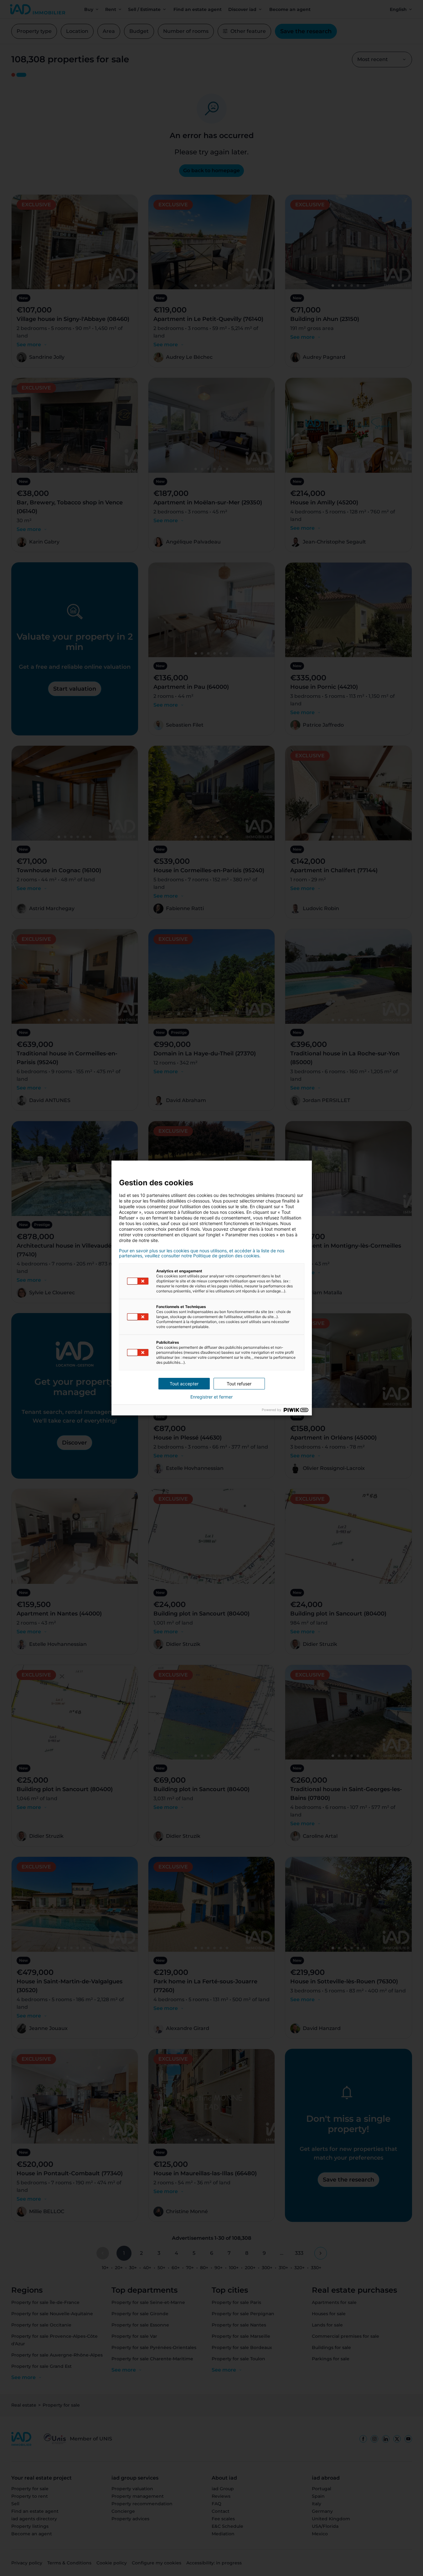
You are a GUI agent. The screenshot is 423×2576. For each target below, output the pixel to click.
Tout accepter (184, 1384)
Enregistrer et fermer (211, 1397)
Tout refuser (239, 1384)
